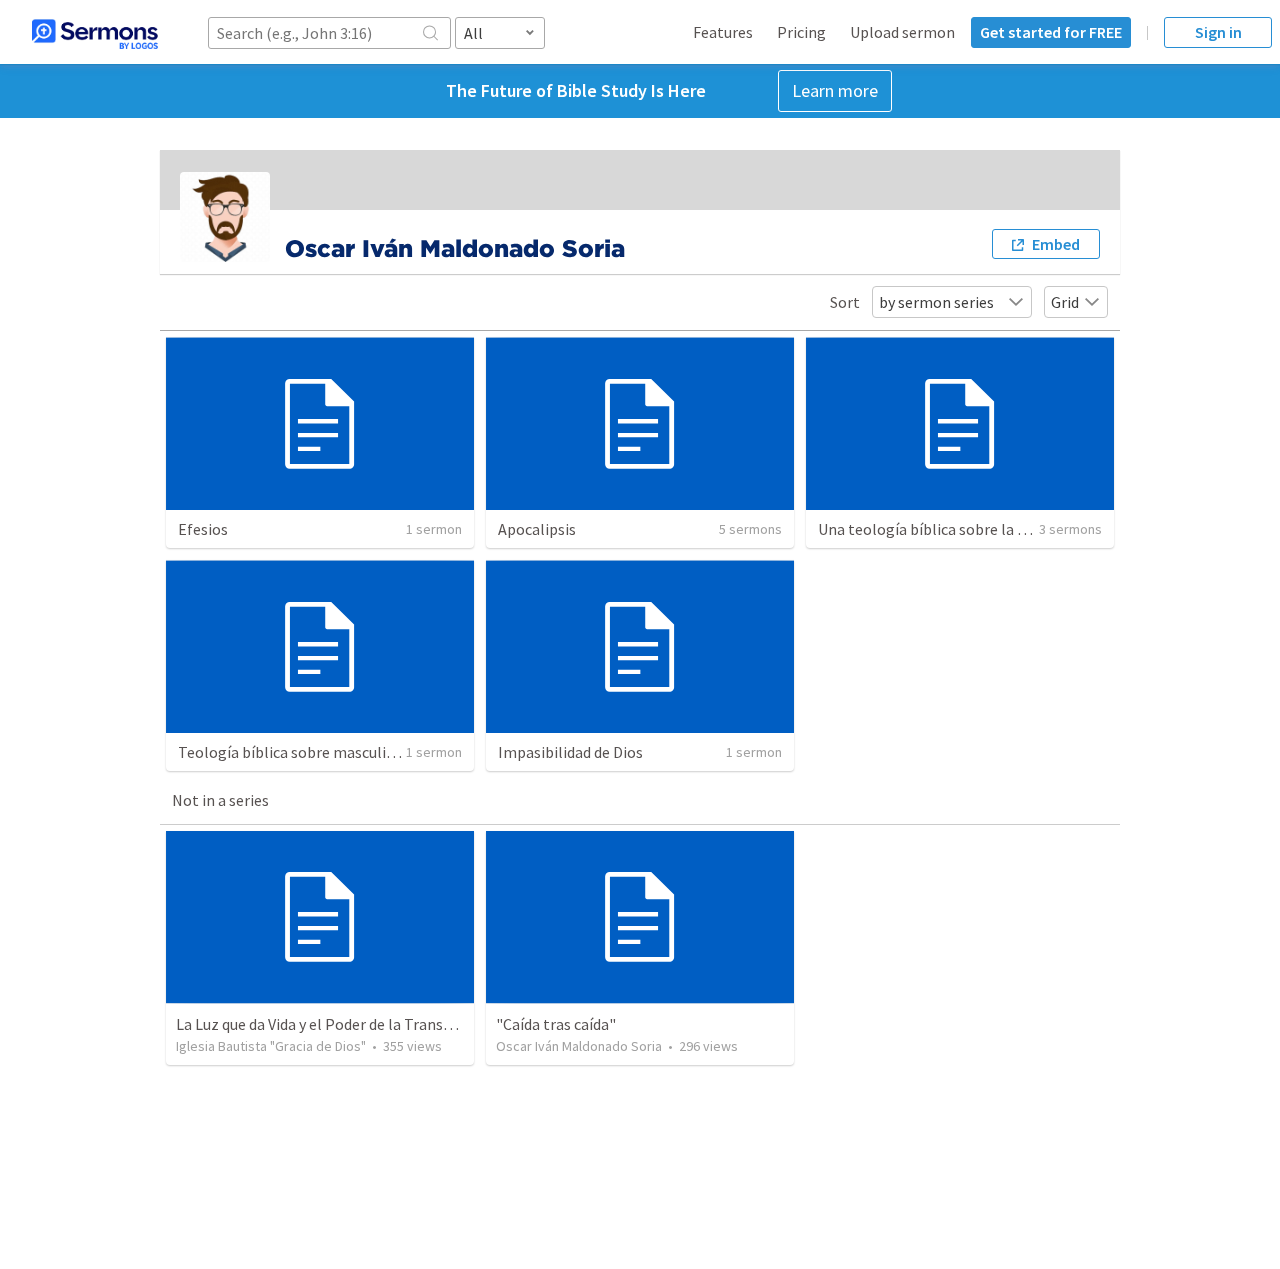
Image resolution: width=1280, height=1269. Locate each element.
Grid (1065, 302)
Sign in (1218, 32)
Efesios (203, 529)
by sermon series (936, 302)
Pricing (801, 32)
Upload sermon (902, 32)
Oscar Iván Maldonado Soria (579, 1046)
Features (723, 32)
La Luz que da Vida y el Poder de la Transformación (345, 1024)
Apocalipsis (537, 529)
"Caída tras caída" (556, 1024)
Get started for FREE (1051, 32)
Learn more (835, 90)
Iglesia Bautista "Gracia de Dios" (271, 1046)
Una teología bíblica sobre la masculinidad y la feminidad (1011, 529)
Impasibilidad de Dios (570, 752)
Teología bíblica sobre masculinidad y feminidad (341, 752)
